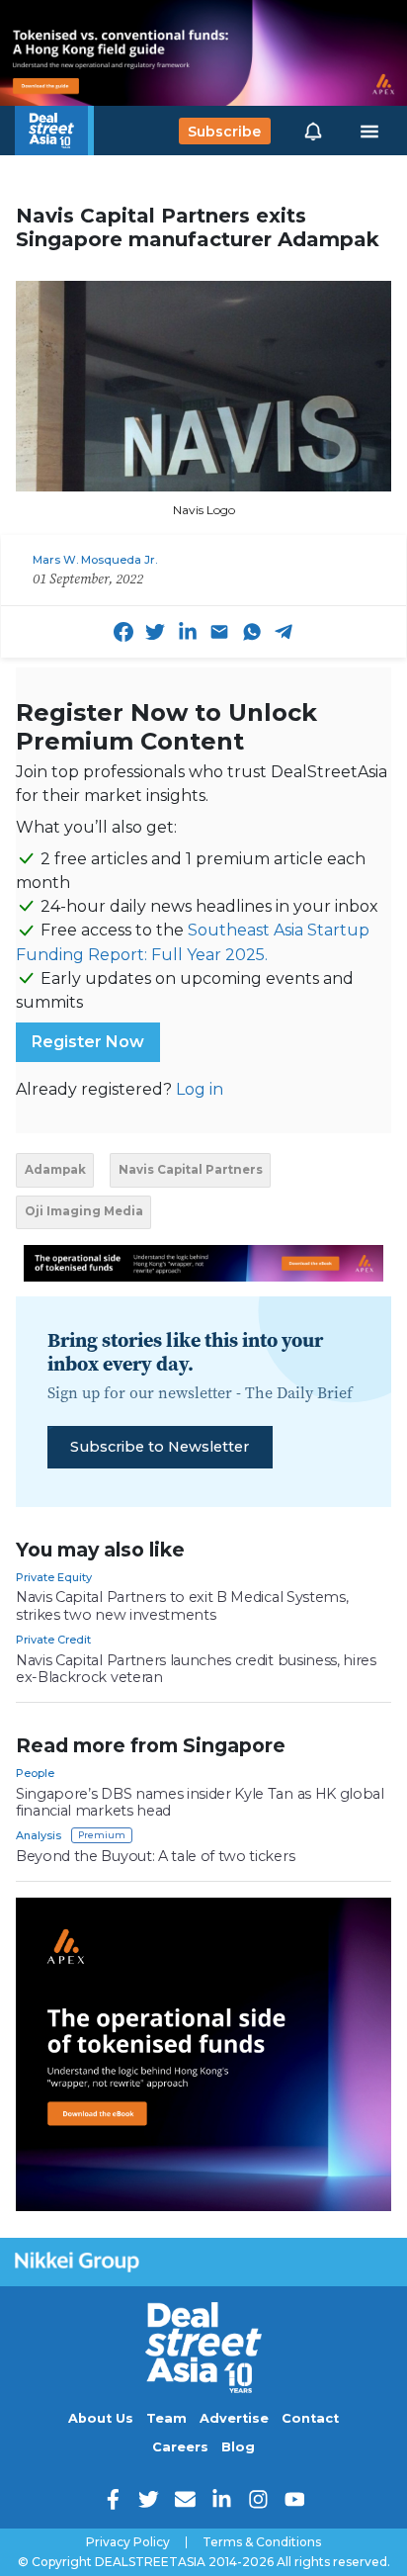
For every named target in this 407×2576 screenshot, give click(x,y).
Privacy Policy (128, 2542)
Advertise (234, 2418)
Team (166, 2418)
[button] (313, 131)
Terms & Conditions (262, 2542)
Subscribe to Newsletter (160, 1447)
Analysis (39, 1835)
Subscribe (224, 131)
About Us (101, 2418)
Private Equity (54, 1577)
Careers (180, 2447)
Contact (310, 2418)
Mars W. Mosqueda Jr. (95, 560)
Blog (238, 2447)
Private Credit (53, 1640)
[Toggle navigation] (369, 132)
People (35, 1773)
